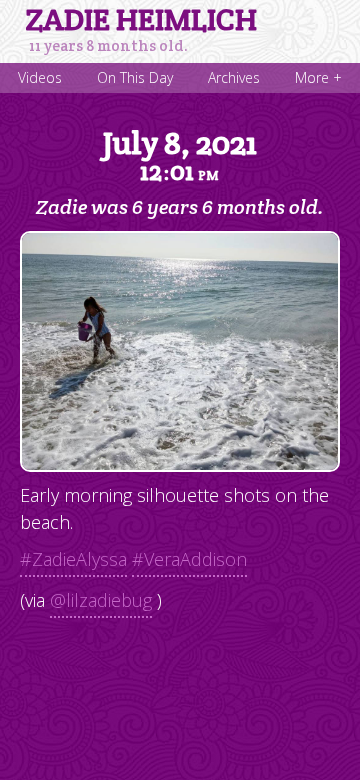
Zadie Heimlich (141, 20)
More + (318, 77)
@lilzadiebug (101, 600)
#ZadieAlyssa (73, 559)
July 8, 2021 (180, 155)
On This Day (135, 77)
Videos (40, 77)
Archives (234, 77)
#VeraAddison (189, 559)
